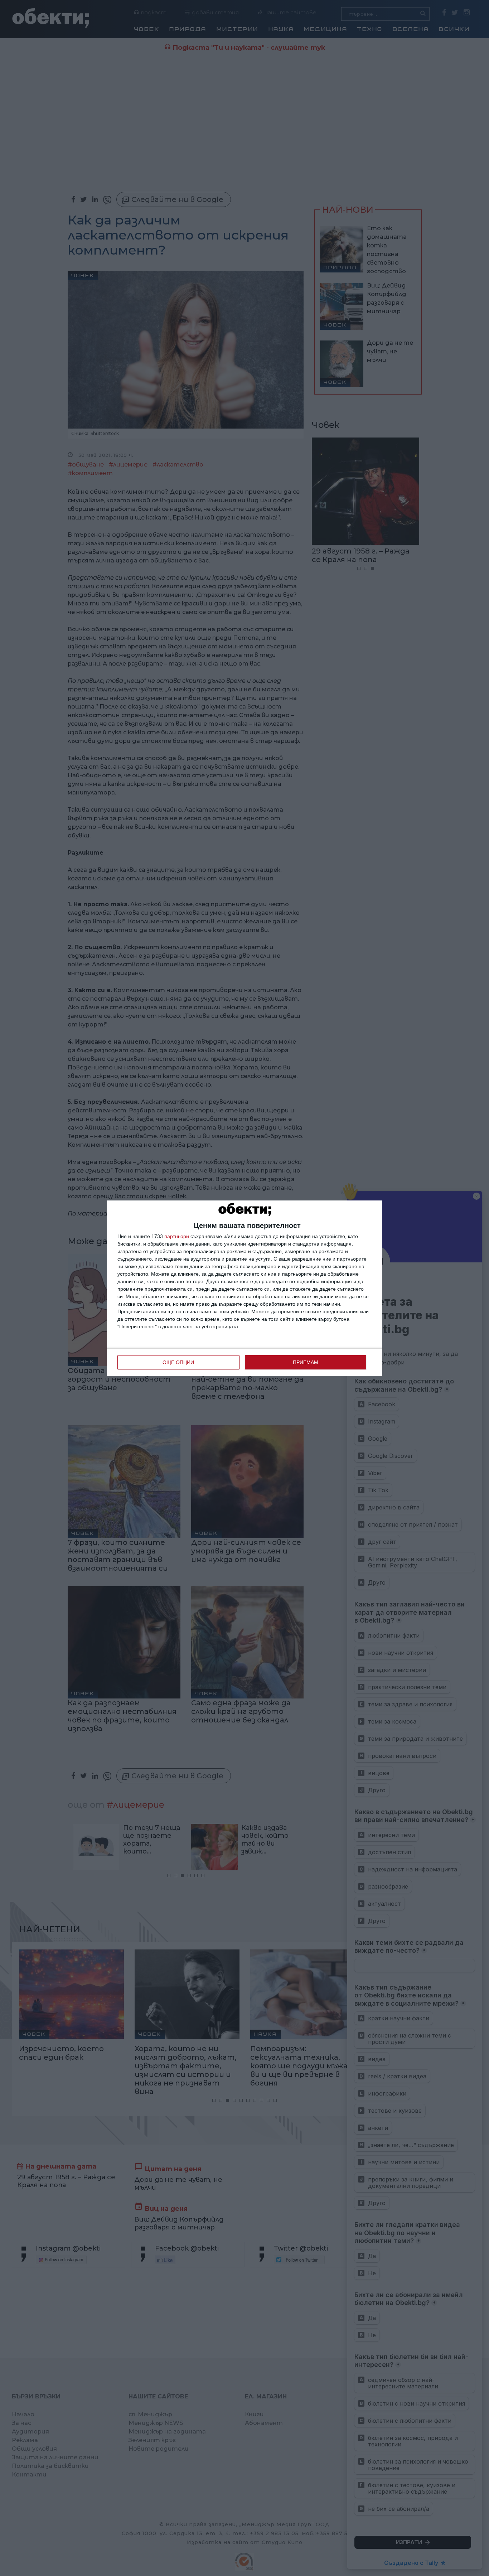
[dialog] (245, 1288)
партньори (177, 1236)
